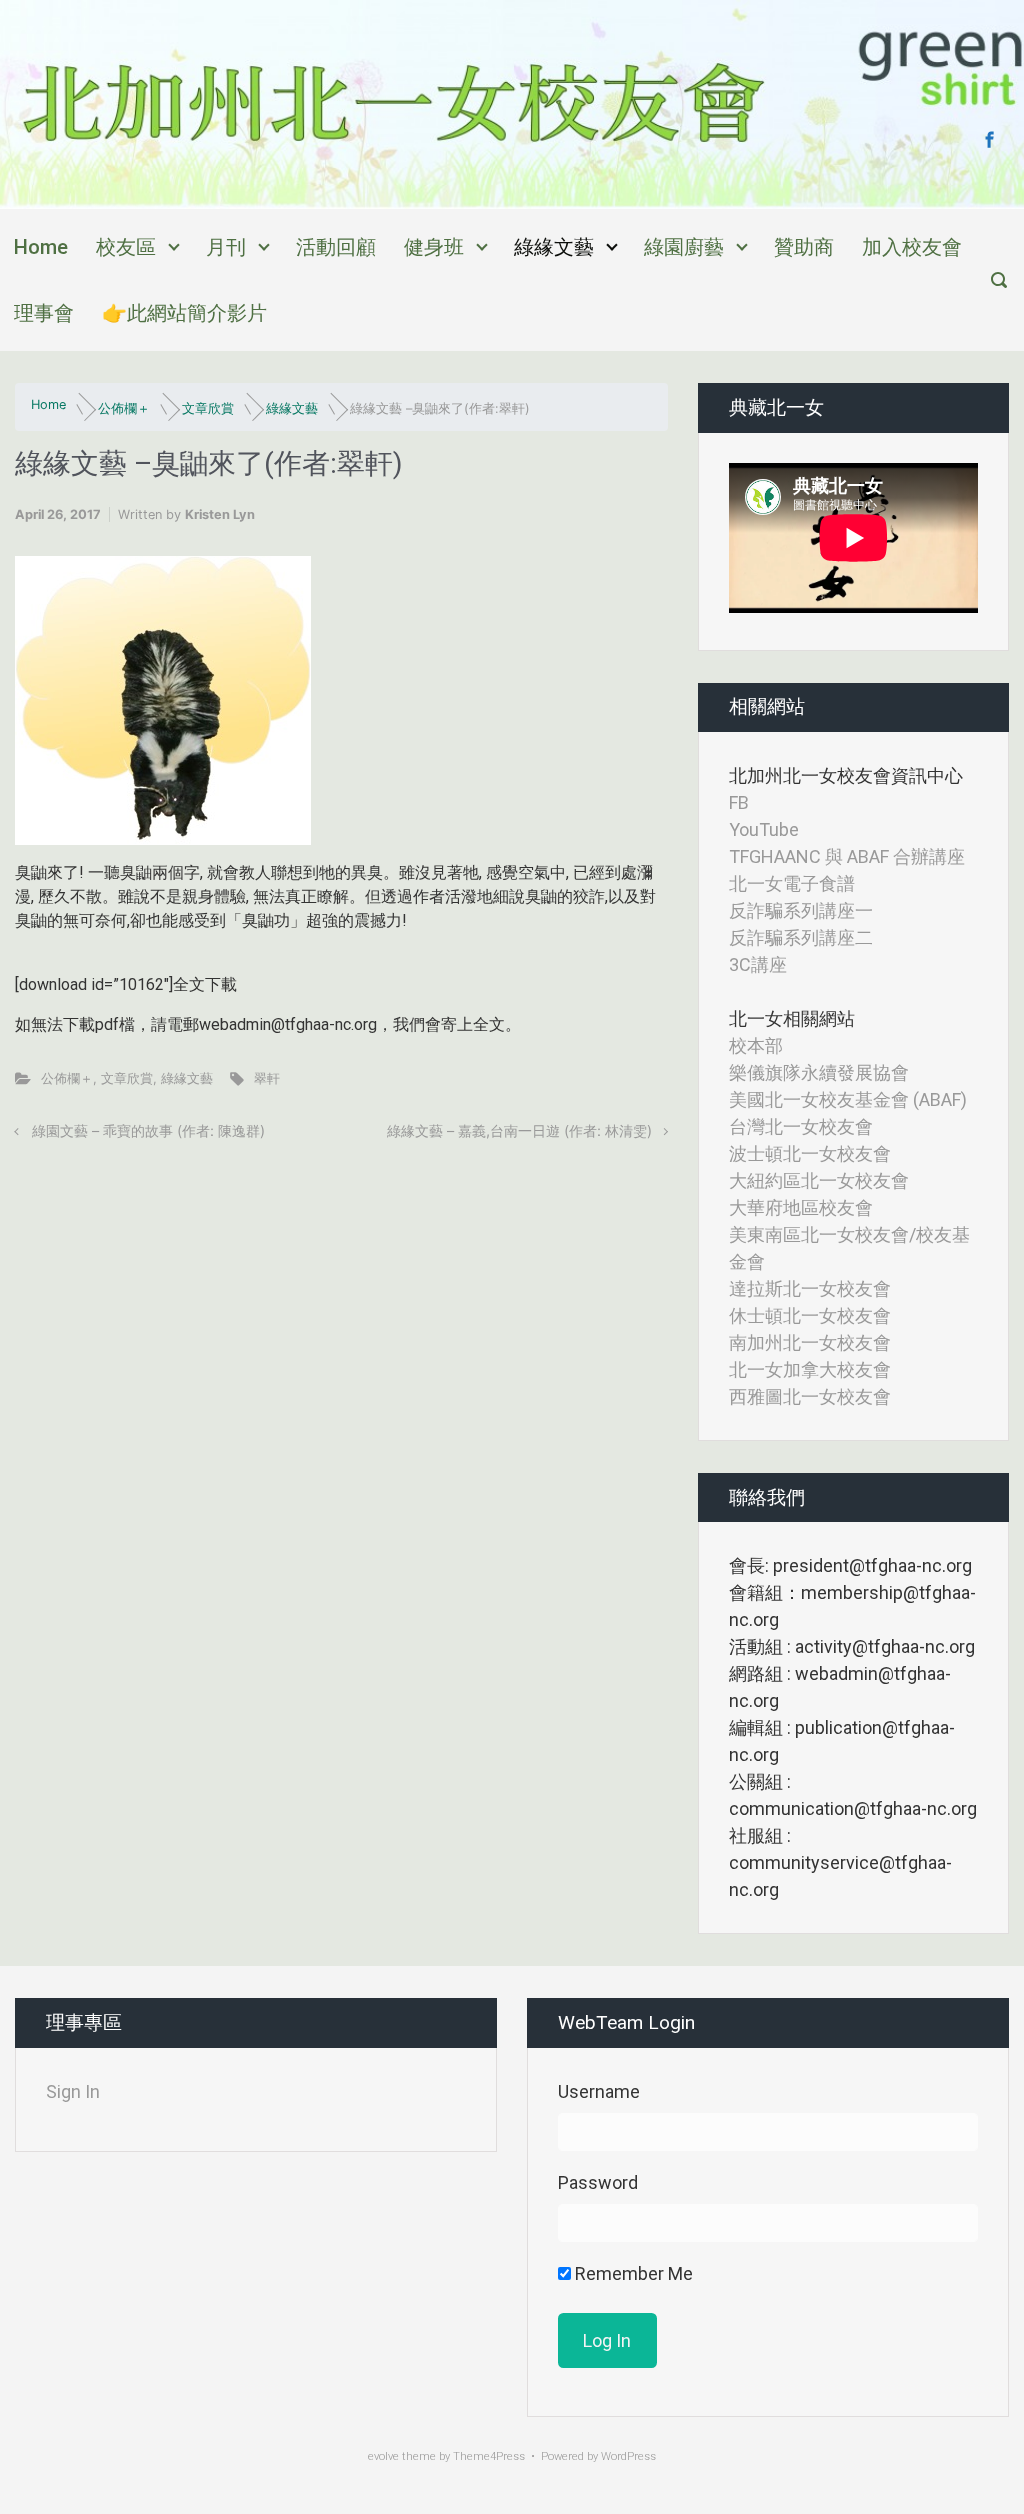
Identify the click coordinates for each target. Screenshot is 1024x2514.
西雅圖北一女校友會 (810, 1396)
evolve (383, 2456)
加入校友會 (912, 247)
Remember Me (632, 2273)
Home (41, 247)
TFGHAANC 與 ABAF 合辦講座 (847, 856)
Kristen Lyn (220, 514)
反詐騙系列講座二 (801, 937)
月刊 (226, 247)
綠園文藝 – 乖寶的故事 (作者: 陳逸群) (148, 1130)
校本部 (756, 1045)
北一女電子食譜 (792, 883)
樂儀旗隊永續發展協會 (819, 1072)
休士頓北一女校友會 (810, 1315)
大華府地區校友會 (801, 1207)
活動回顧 (336, 247)
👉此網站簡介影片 (184, 313)
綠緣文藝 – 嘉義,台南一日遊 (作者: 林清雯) (519, 1130)
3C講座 (758, 964)
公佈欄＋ (124, 408)
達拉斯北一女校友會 (810, 1288)
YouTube (764, 829)
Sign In (73, 2091)
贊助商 (804, 247)
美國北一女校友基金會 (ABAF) (848, 1099)
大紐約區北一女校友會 (819, 1180)
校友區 (126, 247)
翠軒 (267, 1078)
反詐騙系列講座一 (801, 910)
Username (599, 2091)
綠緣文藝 (554, 247)
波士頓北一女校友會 (810, 1153)
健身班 (434, 247)
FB (739, 802)
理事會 (44, 313)
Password (598, 2182)
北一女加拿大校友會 (810, 1369)
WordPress (628, 2456)
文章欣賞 (208, 408)
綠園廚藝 (684, 247)
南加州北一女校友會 (810, 1342)
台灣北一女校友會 (801, 1126)
